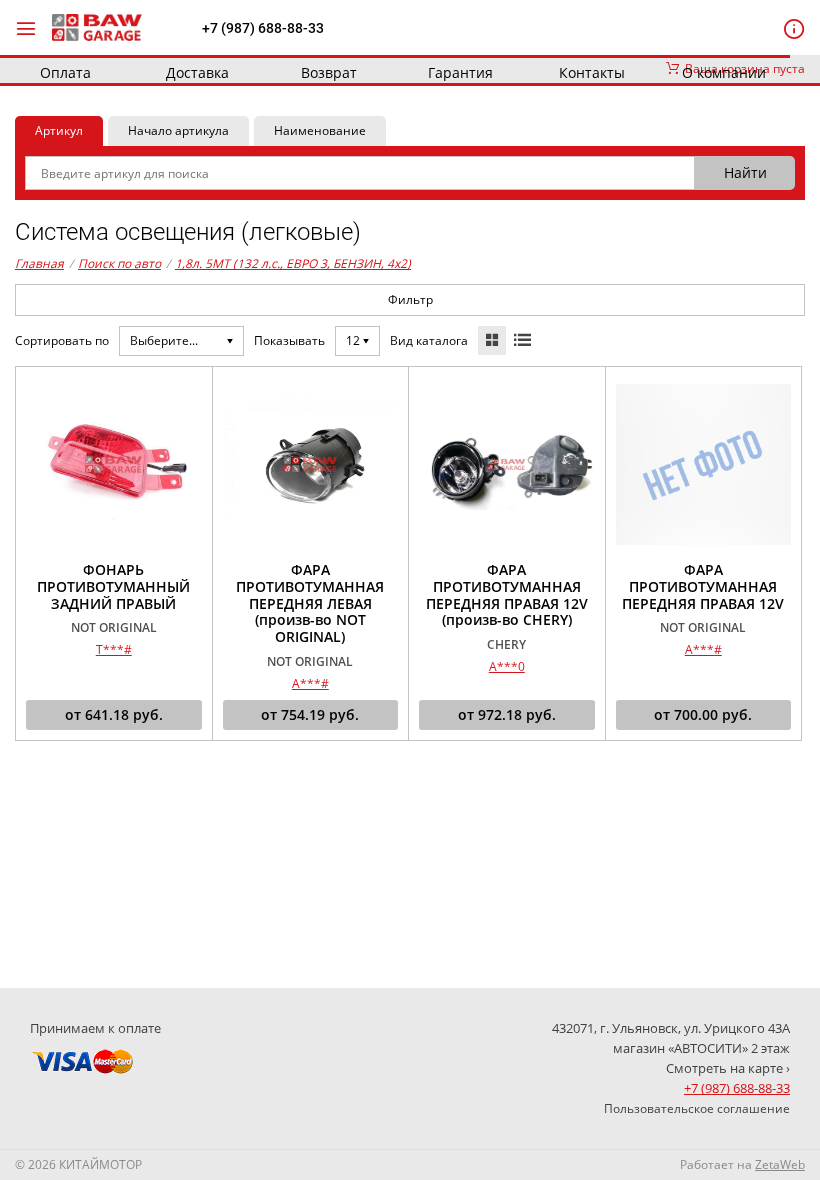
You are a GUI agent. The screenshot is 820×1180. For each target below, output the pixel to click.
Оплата (65, 72)
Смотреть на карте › (728, 1068)
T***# (114, 649)
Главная (39, 263)
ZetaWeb (780, 1164)
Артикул (59, 130)
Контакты (592, 72)
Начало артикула (178, 130)
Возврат (329, 72)
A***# (310, 683)
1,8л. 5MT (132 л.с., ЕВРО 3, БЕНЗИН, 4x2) (293, 263)
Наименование (320, 130)
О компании (724, 72)
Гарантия (460, 72)
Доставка (197, 72)
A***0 (507, 666)
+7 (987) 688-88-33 (263, 28)
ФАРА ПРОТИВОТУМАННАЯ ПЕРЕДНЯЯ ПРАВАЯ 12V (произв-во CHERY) (507, 595)
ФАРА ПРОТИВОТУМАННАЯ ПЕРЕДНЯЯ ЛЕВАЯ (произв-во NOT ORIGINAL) (310, 604)
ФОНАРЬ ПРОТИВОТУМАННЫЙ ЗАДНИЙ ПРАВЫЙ (113, 587)
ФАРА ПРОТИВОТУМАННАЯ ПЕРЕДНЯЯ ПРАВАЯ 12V (703, 587)
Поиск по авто (119, 263)
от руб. (114, 714)
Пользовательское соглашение (697, 1108)
